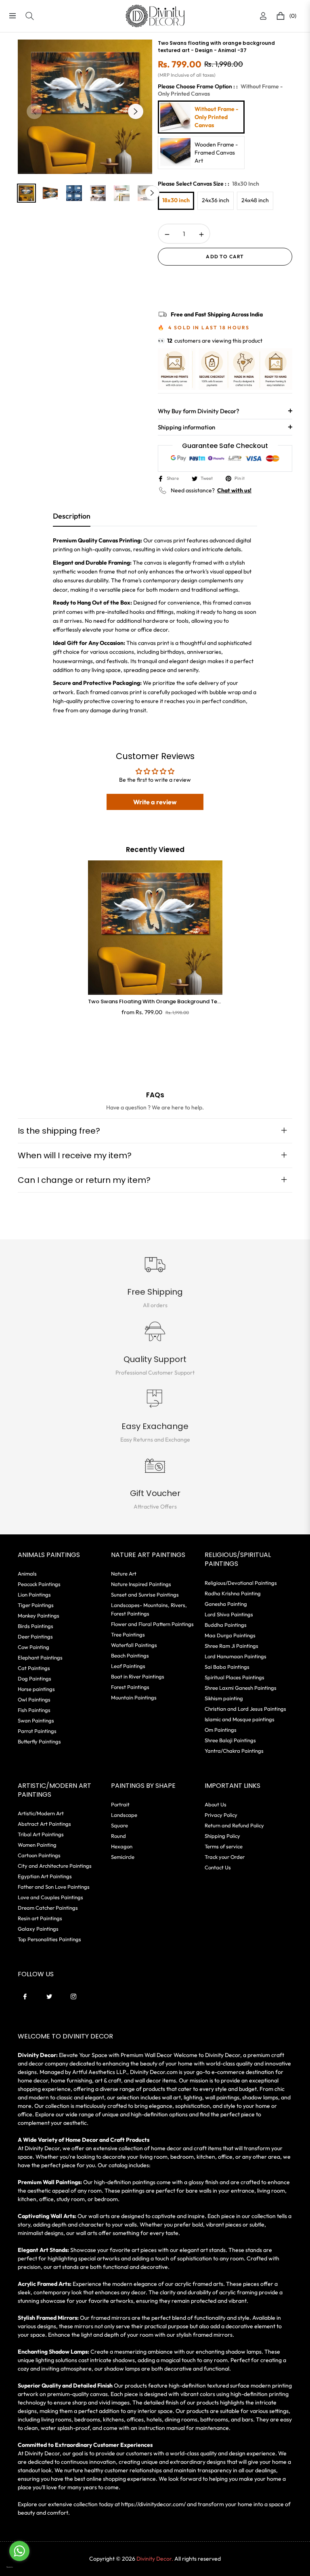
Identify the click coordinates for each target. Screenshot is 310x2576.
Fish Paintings (34, 1710)
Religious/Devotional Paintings (241, 1583)
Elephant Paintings (40, 1657)
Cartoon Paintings (39, 1855)
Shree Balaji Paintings (230, 1740)
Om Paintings (221, 1730)
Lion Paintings (34, 1595)
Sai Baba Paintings (227, 1667)
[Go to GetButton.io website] (19, 2567)
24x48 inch (255, 200)
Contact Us (218, 1867)
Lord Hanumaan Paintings (236, 1656)
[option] (85, 107)
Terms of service (224, 1846)
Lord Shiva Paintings (229, 1614)
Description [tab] (72, 516)
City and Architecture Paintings (55, 1866)
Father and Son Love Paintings (54, 1887)
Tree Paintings (128, 1634)
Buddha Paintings (226, 1625)
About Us (216, 1804)
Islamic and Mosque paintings (240, 1719)
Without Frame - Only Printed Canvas (216, 117)
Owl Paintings (34, 1699)
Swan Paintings (36, 1720)
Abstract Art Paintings (44, 1824)
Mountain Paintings (134, 1697)
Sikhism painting (224, 1698)
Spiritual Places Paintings (235, 1677)
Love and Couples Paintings (50, 1897)
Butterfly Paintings (39, 1741)
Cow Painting (34, 1647)
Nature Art (124, 1574)
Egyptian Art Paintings (45, 1876)
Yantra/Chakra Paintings (234, 1751)
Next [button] (136, 111)
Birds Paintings (36, 1626)
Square (119, 1825)
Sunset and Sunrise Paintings (145, 1595)
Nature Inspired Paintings (141, 1584)
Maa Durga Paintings (230, 1635)
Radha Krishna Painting (233, 1593)
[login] (263, 16)
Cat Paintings (34, 1668)
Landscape (124, 1815)
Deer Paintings (35, 1636)
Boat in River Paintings (138, 1676)
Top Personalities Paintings (49, 1939)
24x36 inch (216, 200)
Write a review (155, 802)
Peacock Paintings (39, 1584)
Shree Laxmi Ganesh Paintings (241, 1688)
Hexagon (122, 1846)
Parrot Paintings (37, 1731)
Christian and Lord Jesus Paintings (245, 1709)
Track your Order (225, 1857)
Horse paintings (36, 1689)
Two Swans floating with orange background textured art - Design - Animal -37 (155, 1002)
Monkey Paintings (39, 1615)
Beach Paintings (130, 1655)
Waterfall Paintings (134, 1645)
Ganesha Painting (226, 1604)
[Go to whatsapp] (19, 2551)
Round (118, 1836)
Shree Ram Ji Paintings (231, 1646)
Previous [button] (34, 111)
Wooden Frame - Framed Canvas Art (216, 153)
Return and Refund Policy (234, 1825)
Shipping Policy (222, 1836)
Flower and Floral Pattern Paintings (152, 1624)
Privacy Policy (221, 1815)
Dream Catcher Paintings (48, 1908)
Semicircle (123, 1857)
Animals (27, 1574)
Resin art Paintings (40, 1918)
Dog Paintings (35, 1678)
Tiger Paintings (36, 1605)
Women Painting (37, 1845)
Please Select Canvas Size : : (208, 184)
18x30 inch (176, 200)
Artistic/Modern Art (41, 1813)
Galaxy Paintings (38, 1929)
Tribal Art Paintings (41, 1834)
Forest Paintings (130, 1687)
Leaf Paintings (128, 1666)
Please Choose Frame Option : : (220, 90)
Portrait (120, 1804)
